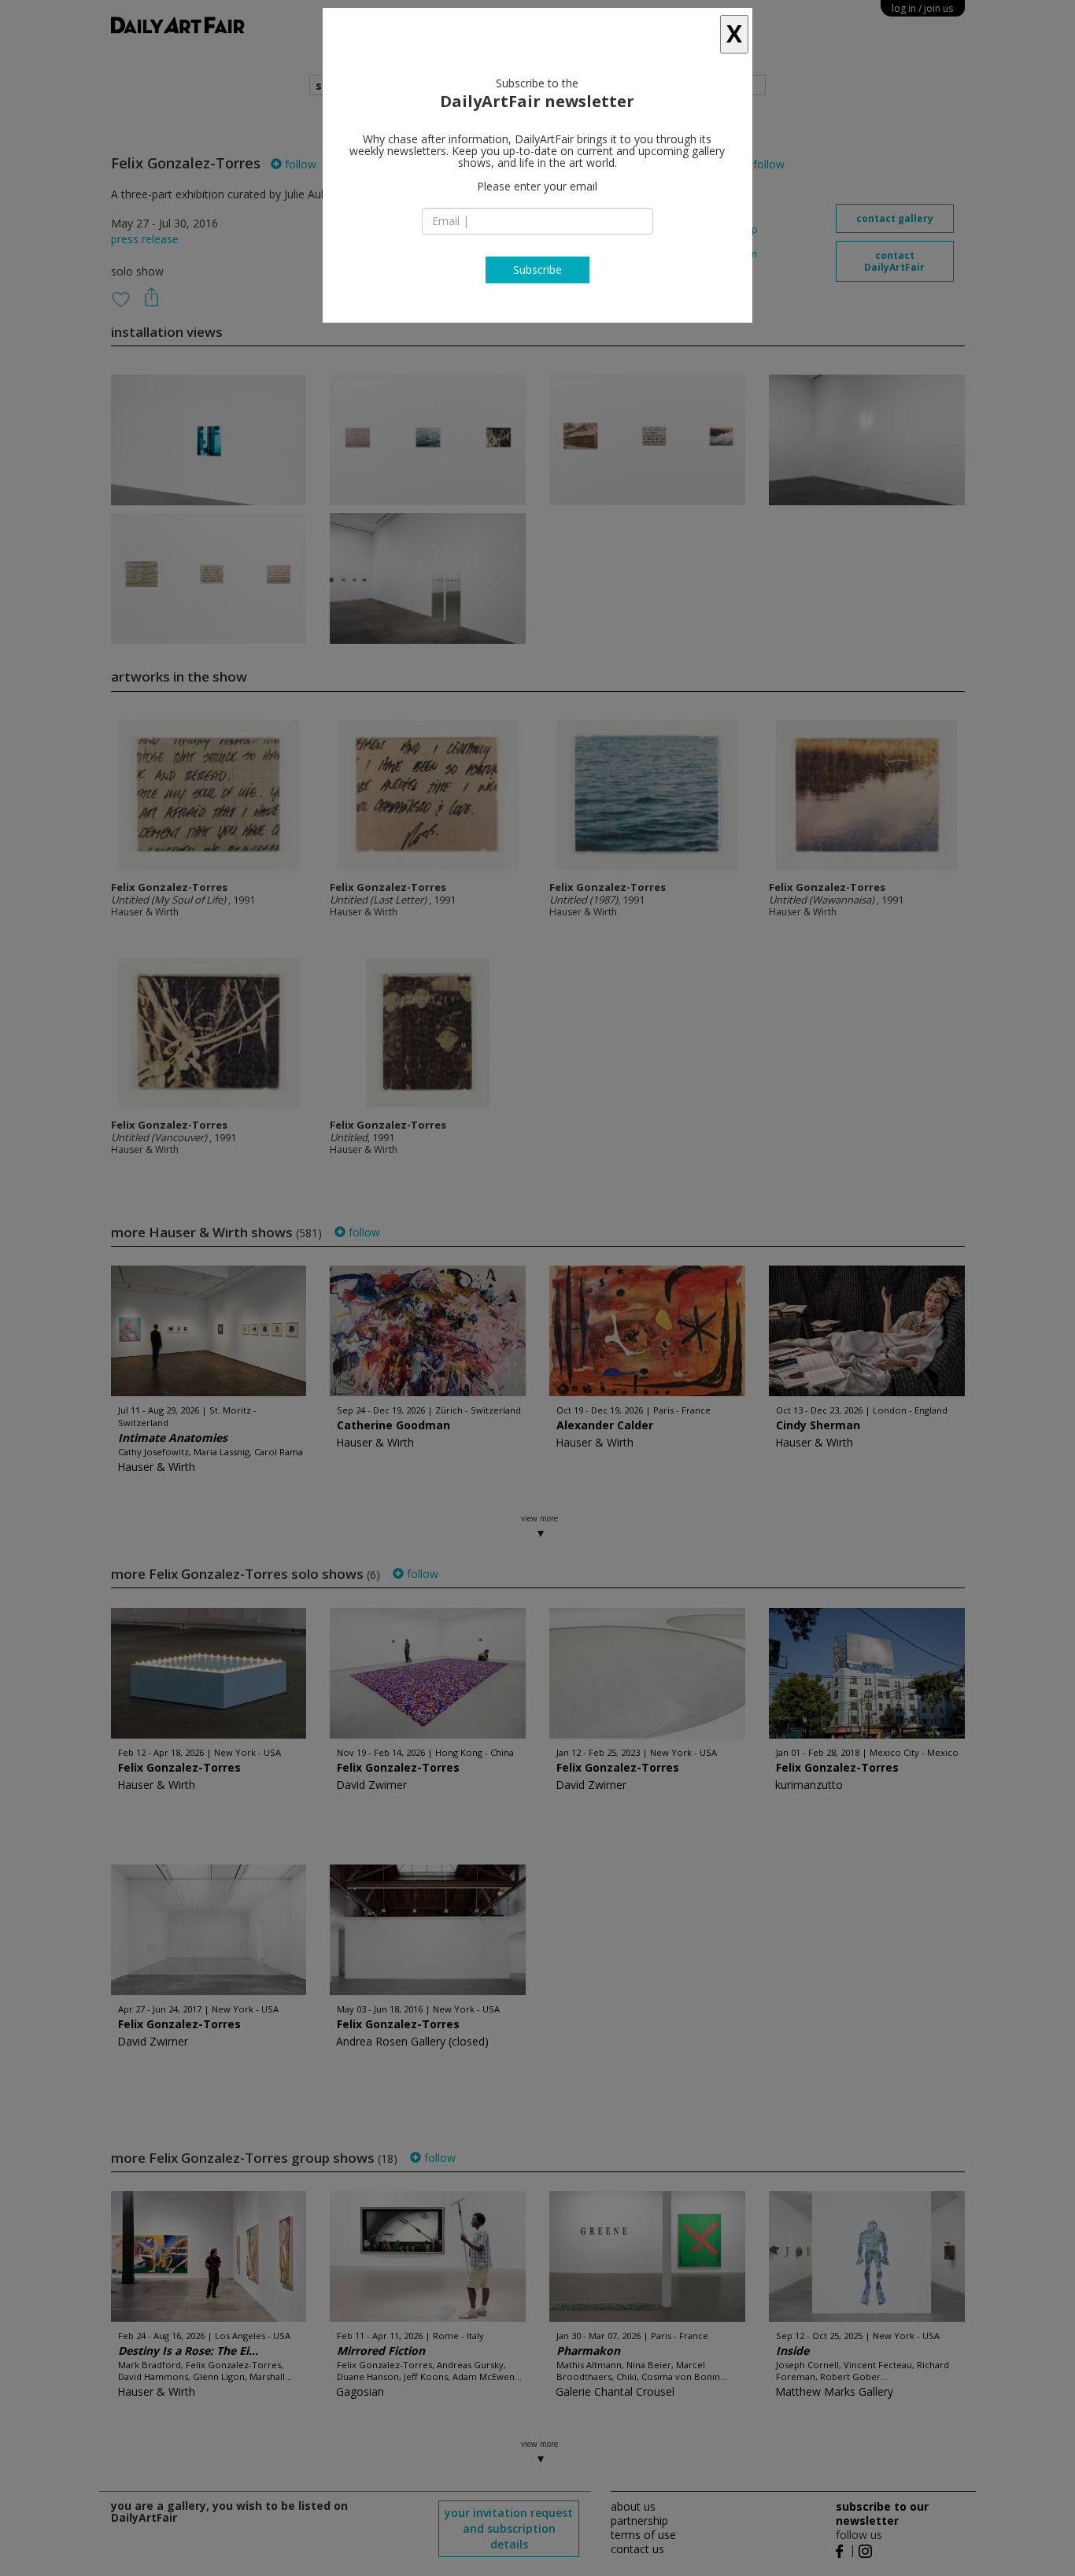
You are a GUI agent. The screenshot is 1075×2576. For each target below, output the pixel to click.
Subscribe (537, 270)
